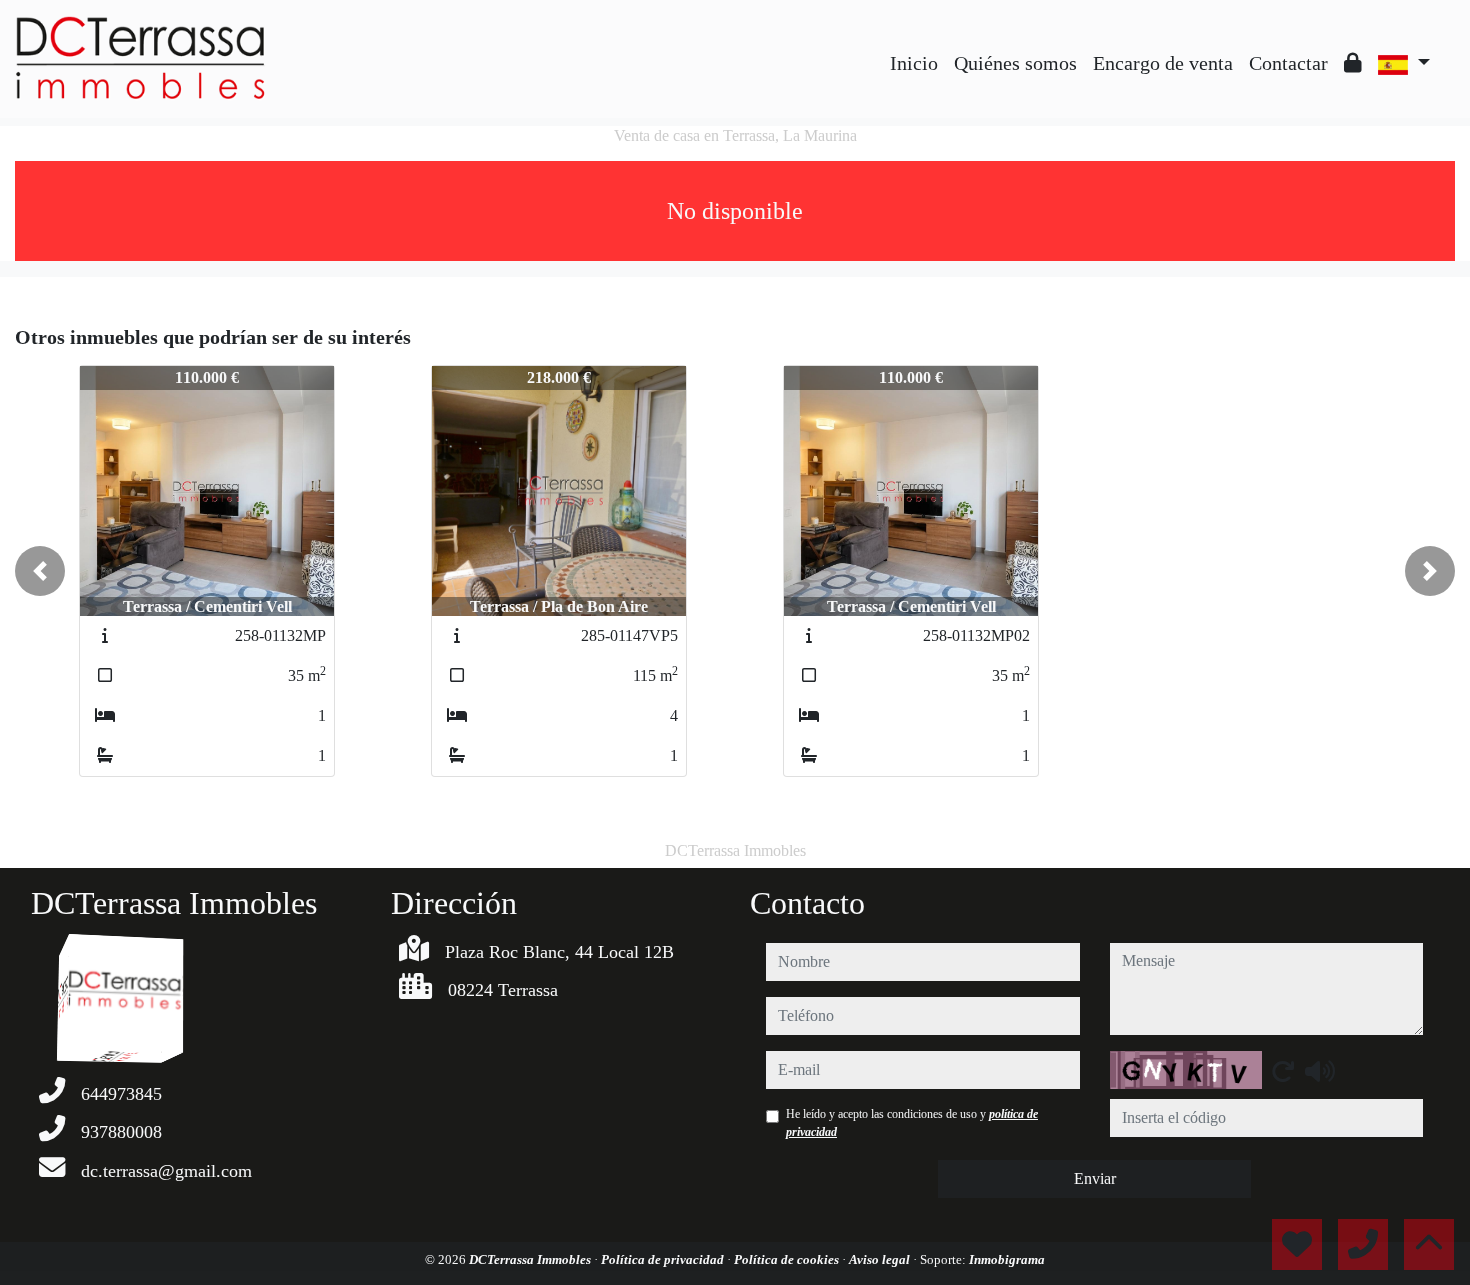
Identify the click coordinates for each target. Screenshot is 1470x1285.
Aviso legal (881, 1259)
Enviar (1095, 1178)
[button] (40, 571)
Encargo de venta (1163, 63)
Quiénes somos (1015, 63)
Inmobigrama (1007, 1259)
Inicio (914, 63)
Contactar (1288, 63)
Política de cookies (788, 1259)
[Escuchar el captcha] (1320, 1071)
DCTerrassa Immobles (531, 1259)
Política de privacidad (664, 1259)
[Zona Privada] (1353, 63)
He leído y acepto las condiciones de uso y (912, 1123)
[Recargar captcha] (1283, 1071)
